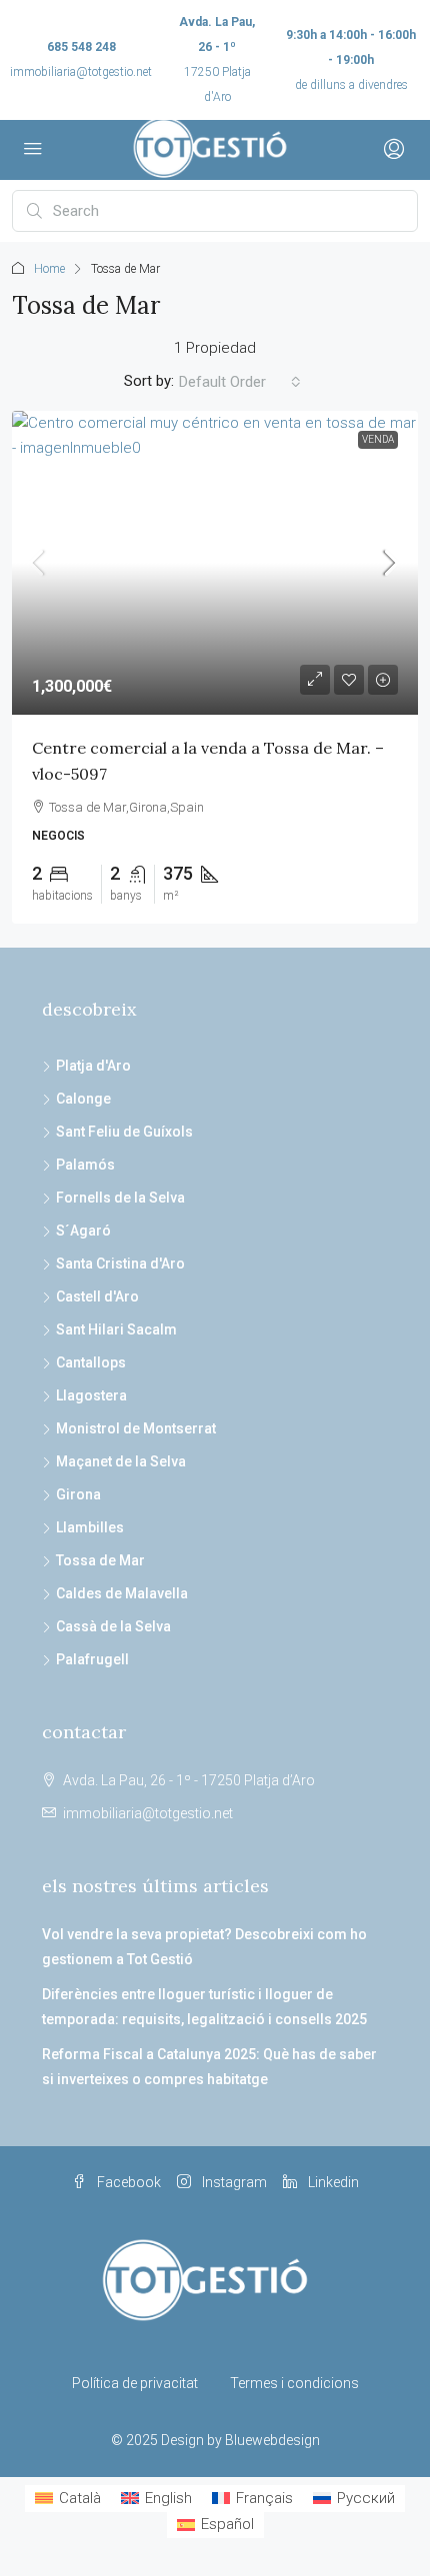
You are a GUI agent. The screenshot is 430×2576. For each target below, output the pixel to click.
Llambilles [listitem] (90, 1527)
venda (378, 439)
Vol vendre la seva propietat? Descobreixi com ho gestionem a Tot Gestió (204, 1947)
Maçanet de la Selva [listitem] (121, 1461)
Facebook (127, 2182)
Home (49, 269)
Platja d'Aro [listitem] (93, 1066)
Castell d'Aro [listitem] (97, 1296)
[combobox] (240, 382)
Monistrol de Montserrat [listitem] (136, 1428)
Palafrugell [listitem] (92, 1659)
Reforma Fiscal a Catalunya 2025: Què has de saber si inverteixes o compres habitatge (209, 2067)
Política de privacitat (135, 2383)
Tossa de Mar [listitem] (100, 1560)
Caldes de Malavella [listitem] (122, 1593)
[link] (215, 563)
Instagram (233, 2182)
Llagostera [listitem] (91, 1395)
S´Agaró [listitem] (83, 1231)
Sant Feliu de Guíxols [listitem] (124, 1132)
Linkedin (332, 2182)
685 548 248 (81, 47)
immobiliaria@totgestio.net (81, 72)
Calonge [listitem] (83, 1099)
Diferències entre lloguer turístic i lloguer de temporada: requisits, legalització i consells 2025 (204, 2007)
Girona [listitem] (78, 1494)
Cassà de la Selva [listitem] (113, 1626)
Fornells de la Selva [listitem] (120, 1198)
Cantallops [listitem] (91, 1362)
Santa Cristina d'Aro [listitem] (120, 1264)
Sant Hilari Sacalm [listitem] (116, 1329)
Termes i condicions (294, 2383)
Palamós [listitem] (85, 1165)
